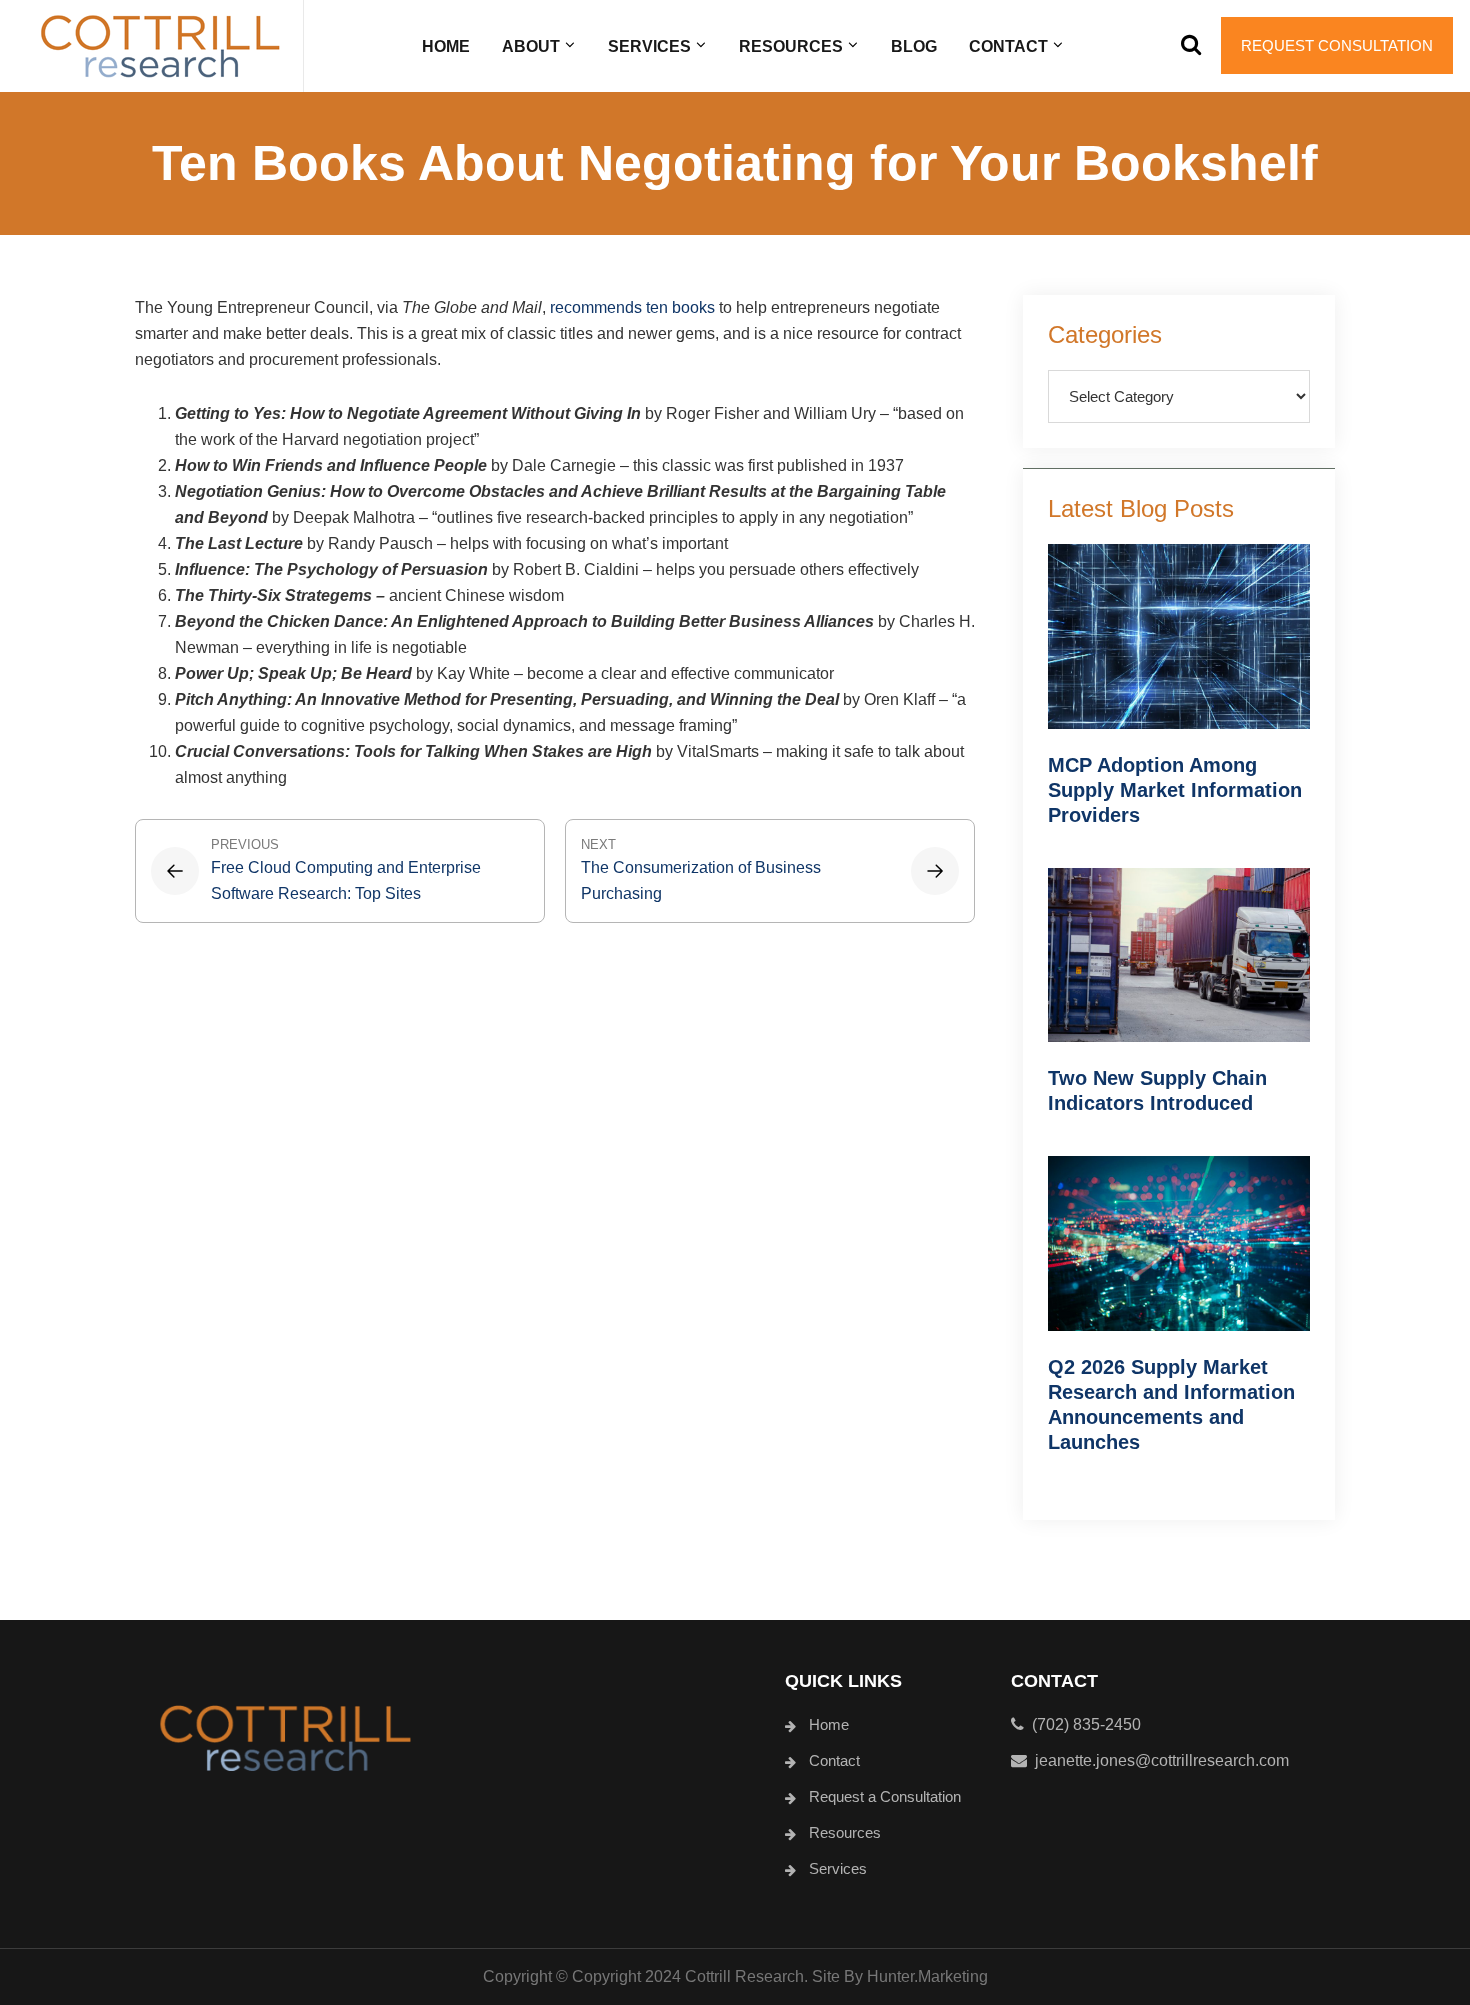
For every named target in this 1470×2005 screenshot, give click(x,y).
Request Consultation (1337, 45)
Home (829, 1724)
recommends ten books (632, 307)
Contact (834, 1760)
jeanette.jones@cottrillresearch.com (1162, 1760)
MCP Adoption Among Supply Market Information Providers (1175, 790)
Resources (845, 1832)
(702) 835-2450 (1082, 1724)
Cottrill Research (160, 46)
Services (838, 1868)
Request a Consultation (885, 1796)
